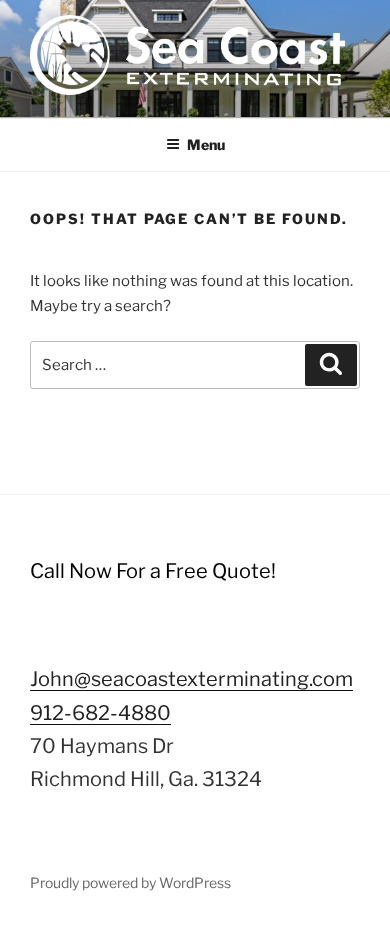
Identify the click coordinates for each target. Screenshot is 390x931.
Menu (206, 144)
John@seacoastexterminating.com (191, 679)
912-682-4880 (100, 713)
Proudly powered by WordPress (130, 882)
